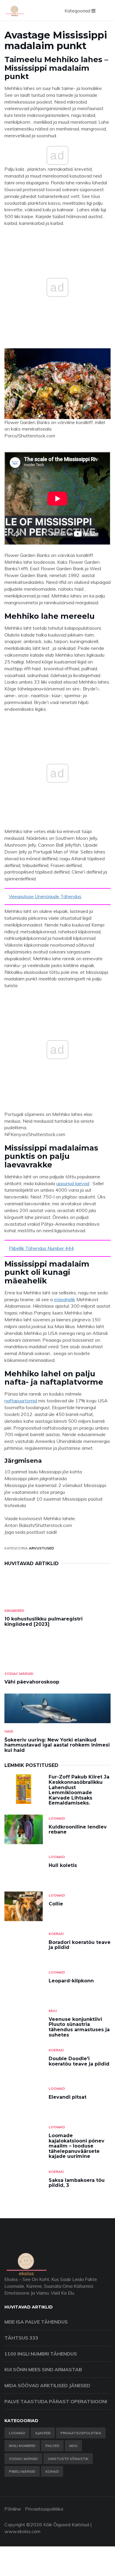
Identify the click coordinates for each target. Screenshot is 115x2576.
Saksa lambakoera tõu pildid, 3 (77, 2183)
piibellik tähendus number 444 (41, 1248)
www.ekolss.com (22, 2531)
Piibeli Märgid (22, 2471)
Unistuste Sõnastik (68, 2459)
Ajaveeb (43, 2433)
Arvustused (41, 1548)
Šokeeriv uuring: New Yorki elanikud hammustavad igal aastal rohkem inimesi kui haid (57, 1745)
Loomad (57, 1818)
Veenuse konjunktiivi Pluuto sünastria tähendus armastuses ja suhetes (79, 2027)
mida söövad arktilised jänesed (47, 2385)
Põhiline (13, 2509)
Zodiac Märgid (19, 1674)
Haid (9, 1731)
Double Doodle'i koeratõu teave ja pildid (79, 2061)
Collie (56, 1904)
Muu (53, 2011)
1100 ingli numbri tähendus (41, 2354)
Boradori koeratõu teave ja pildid (80, 1945)
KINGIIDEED (14, 1611)
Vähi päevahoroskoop (32, 1682)
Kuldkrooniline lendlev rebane (78, 1830)
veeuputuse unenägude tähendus (45, 896)
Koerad (56, 1934)
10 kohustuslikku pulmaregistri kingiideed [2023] (43, 1622)
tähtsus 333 (21, 2338)
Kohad (52, 2471)
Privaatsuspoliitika (81, 2433)
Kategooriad (78, 11)
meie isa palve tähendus (36, 2322)
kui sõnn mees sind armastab (43, 2369)
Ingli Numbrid (22, 2446)
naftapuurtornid (21, 1401)
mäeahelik (65, 1299)
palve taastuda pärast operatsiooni (56, 2401)
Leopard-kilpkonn (71, 1981)
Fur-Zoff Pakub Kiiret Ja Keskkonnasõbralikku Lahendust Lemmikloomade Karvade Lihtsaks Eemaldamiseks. (79, 1790)
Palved (52, 2446)
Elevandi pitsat (68, 2097)
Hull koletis (63, 1865)
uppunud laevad (73, 1183)
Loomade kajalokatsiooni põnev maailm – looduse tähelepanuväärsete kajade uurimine (77, 2146)
